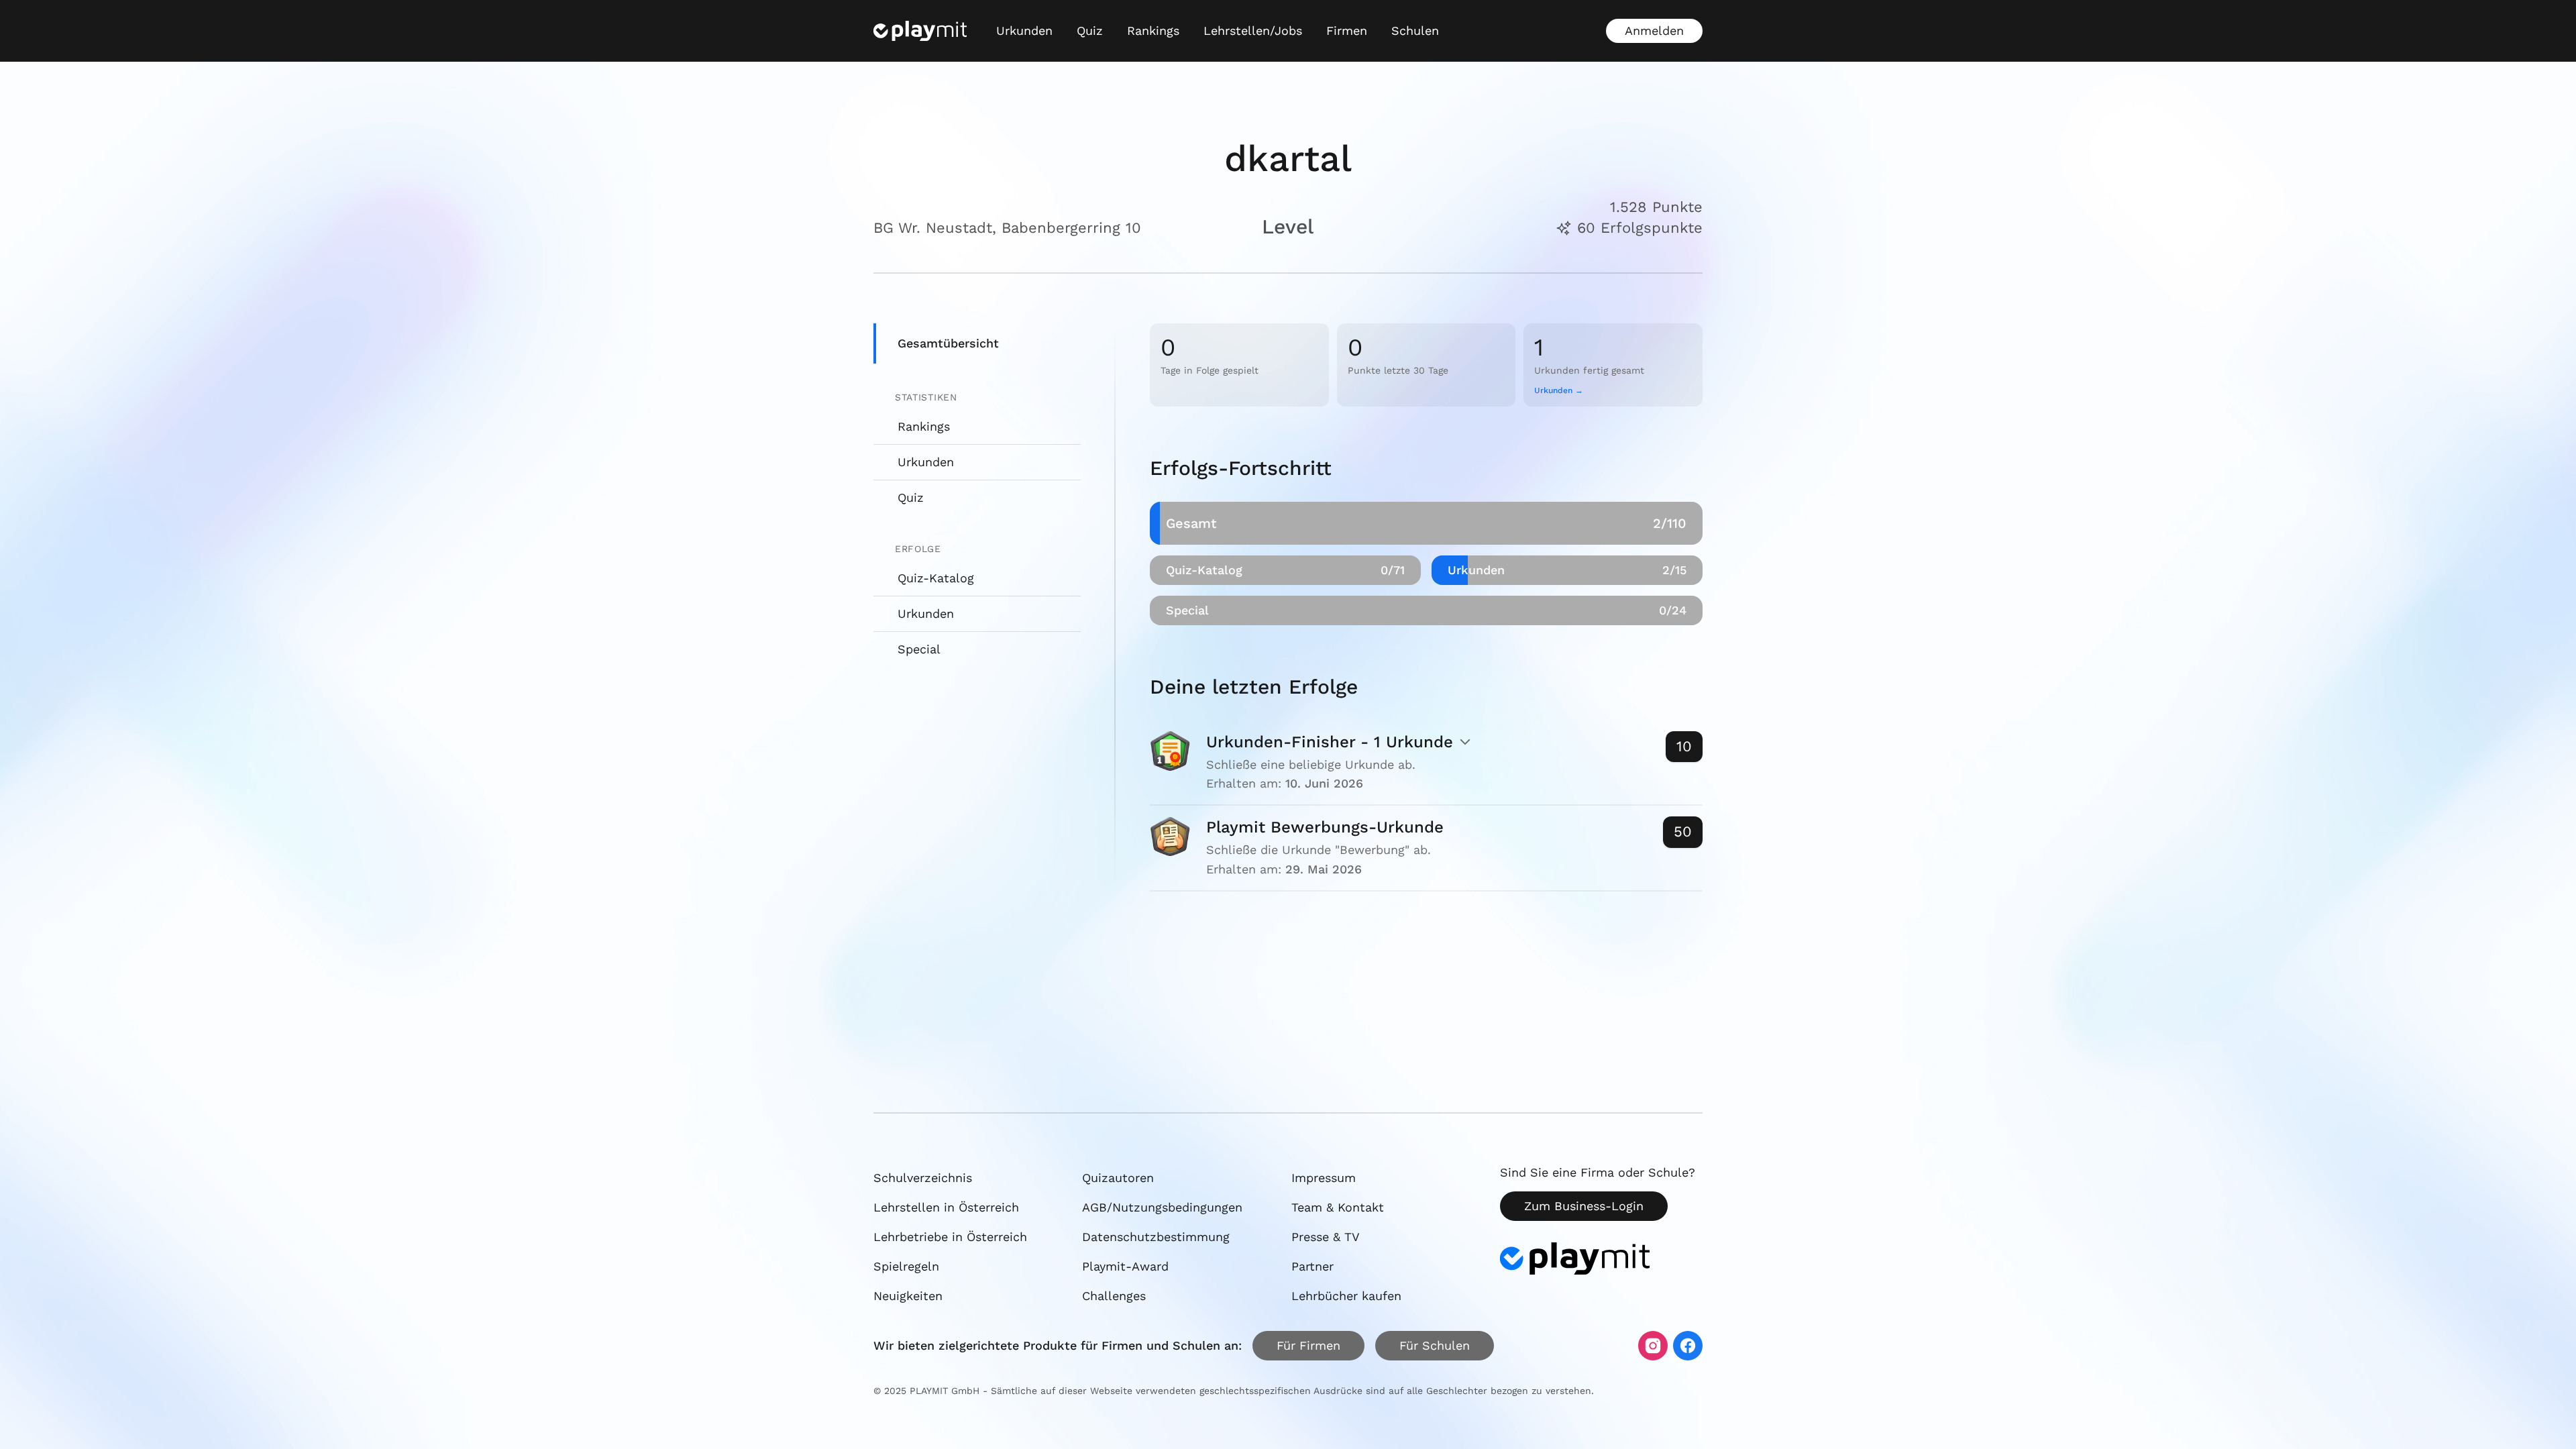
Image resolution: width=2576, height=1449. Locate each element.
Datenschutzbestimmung (1156, 1237)
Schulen (1415, 31)
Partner (1312, 1266)
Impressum (1324, 1178)
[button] (1426, 763)
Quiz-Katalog (936, 578)
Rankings (1153, 31)
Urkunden (1024, 31)
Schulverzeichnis (923, 1178)
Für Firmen (1308, 1345)
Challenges (1114, 1296)
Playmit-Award (1125, 1266)
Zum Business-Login (1584, 1206)
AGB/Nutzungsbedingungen (1162, 1207)
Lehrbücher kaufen (1346, 1296)
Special (919, 649)
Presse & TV (1326, 1237)
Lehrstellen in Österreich (946, 1207)
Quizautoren (1118, 1178)
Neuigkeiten (908, 1296)
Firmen (1347, 31)
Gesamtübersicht (948, 343)
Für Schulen (1435, 1345)
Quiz (1090, 31)
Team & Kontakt (1338, 1207)
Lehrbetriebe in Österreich (950, 1237)
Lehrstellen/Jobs (1253, 31)
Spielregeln (906, 1266)
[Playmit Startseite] (920, 31)
